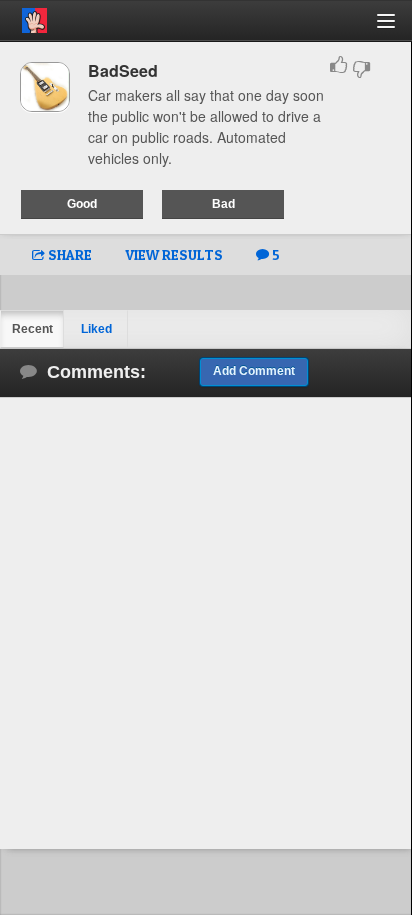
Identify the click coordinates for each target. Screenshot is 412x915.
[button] (397, 28)
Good (82, 204)
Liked (96, 329)
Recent (32, 329)
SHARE (68, 254)
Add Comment (254, 371)
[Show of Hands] (23, 17)
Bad (223, 204)
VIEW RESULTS (174, 254)
